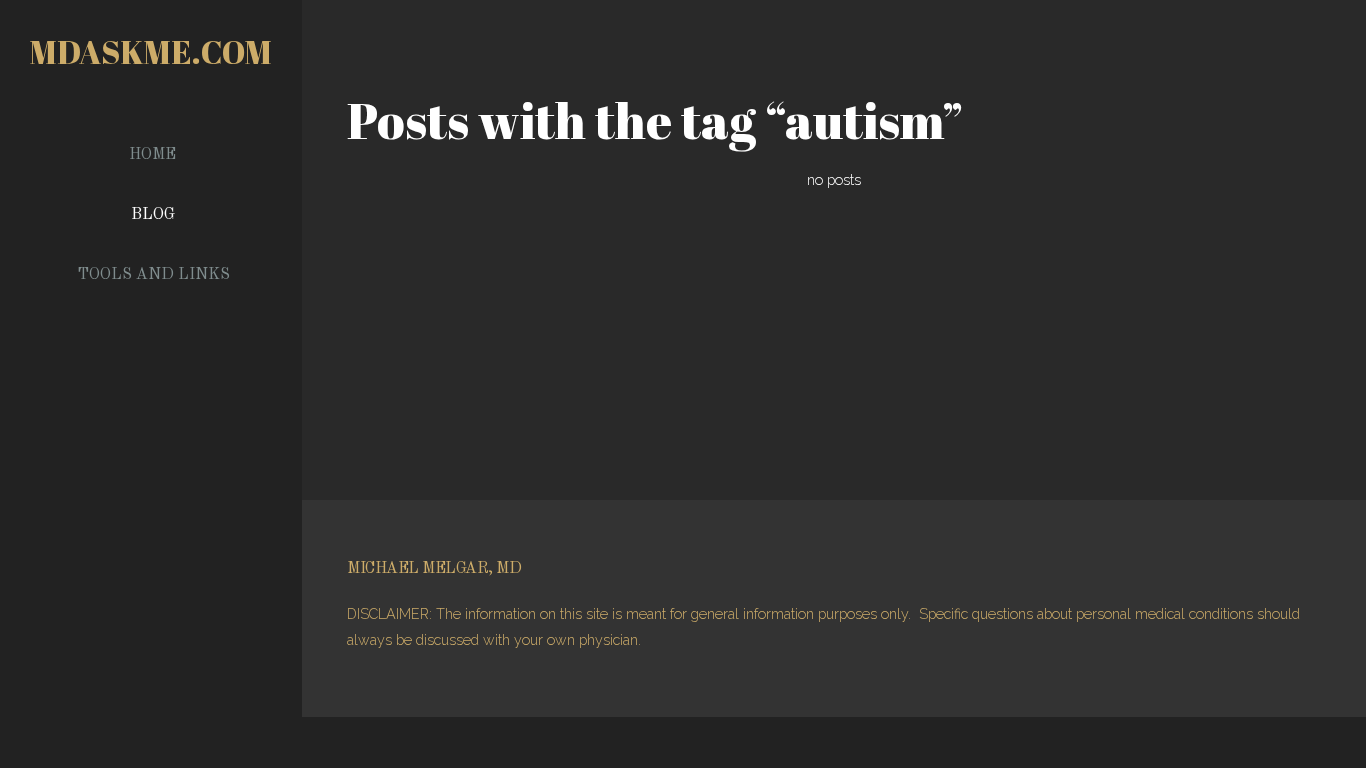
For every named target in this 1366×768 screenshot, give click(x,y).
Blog (153, 215)
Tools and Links (153, 275)
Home (152, 155)
